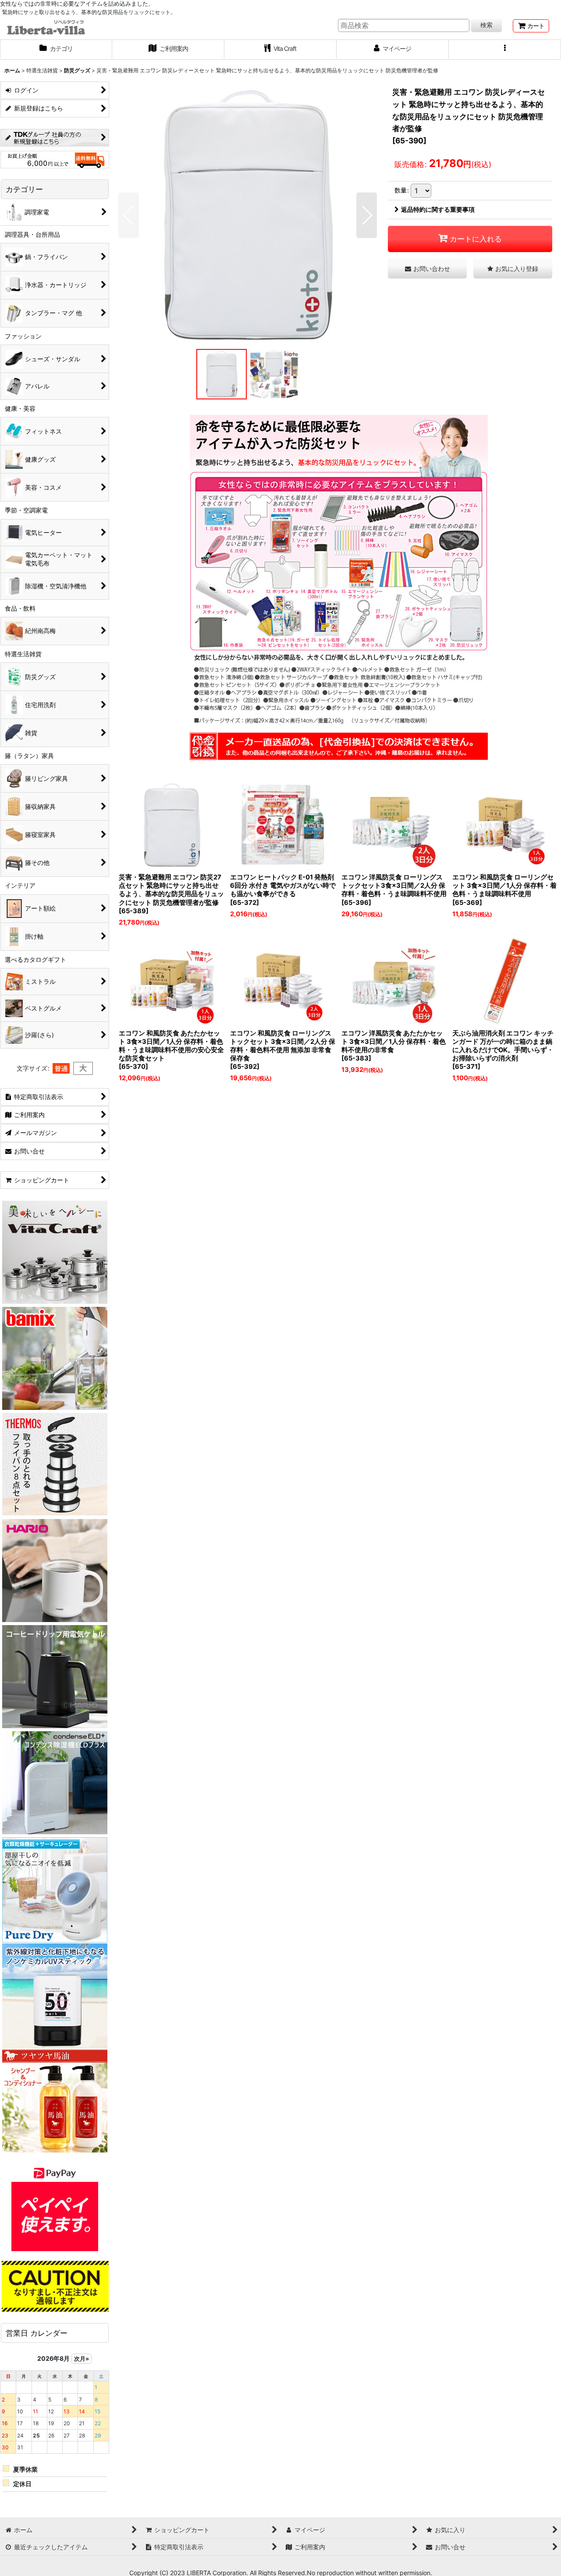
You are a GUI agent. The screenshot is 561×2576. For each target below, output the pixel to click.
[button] (505, 50)
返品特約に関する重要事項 (438, 209)
